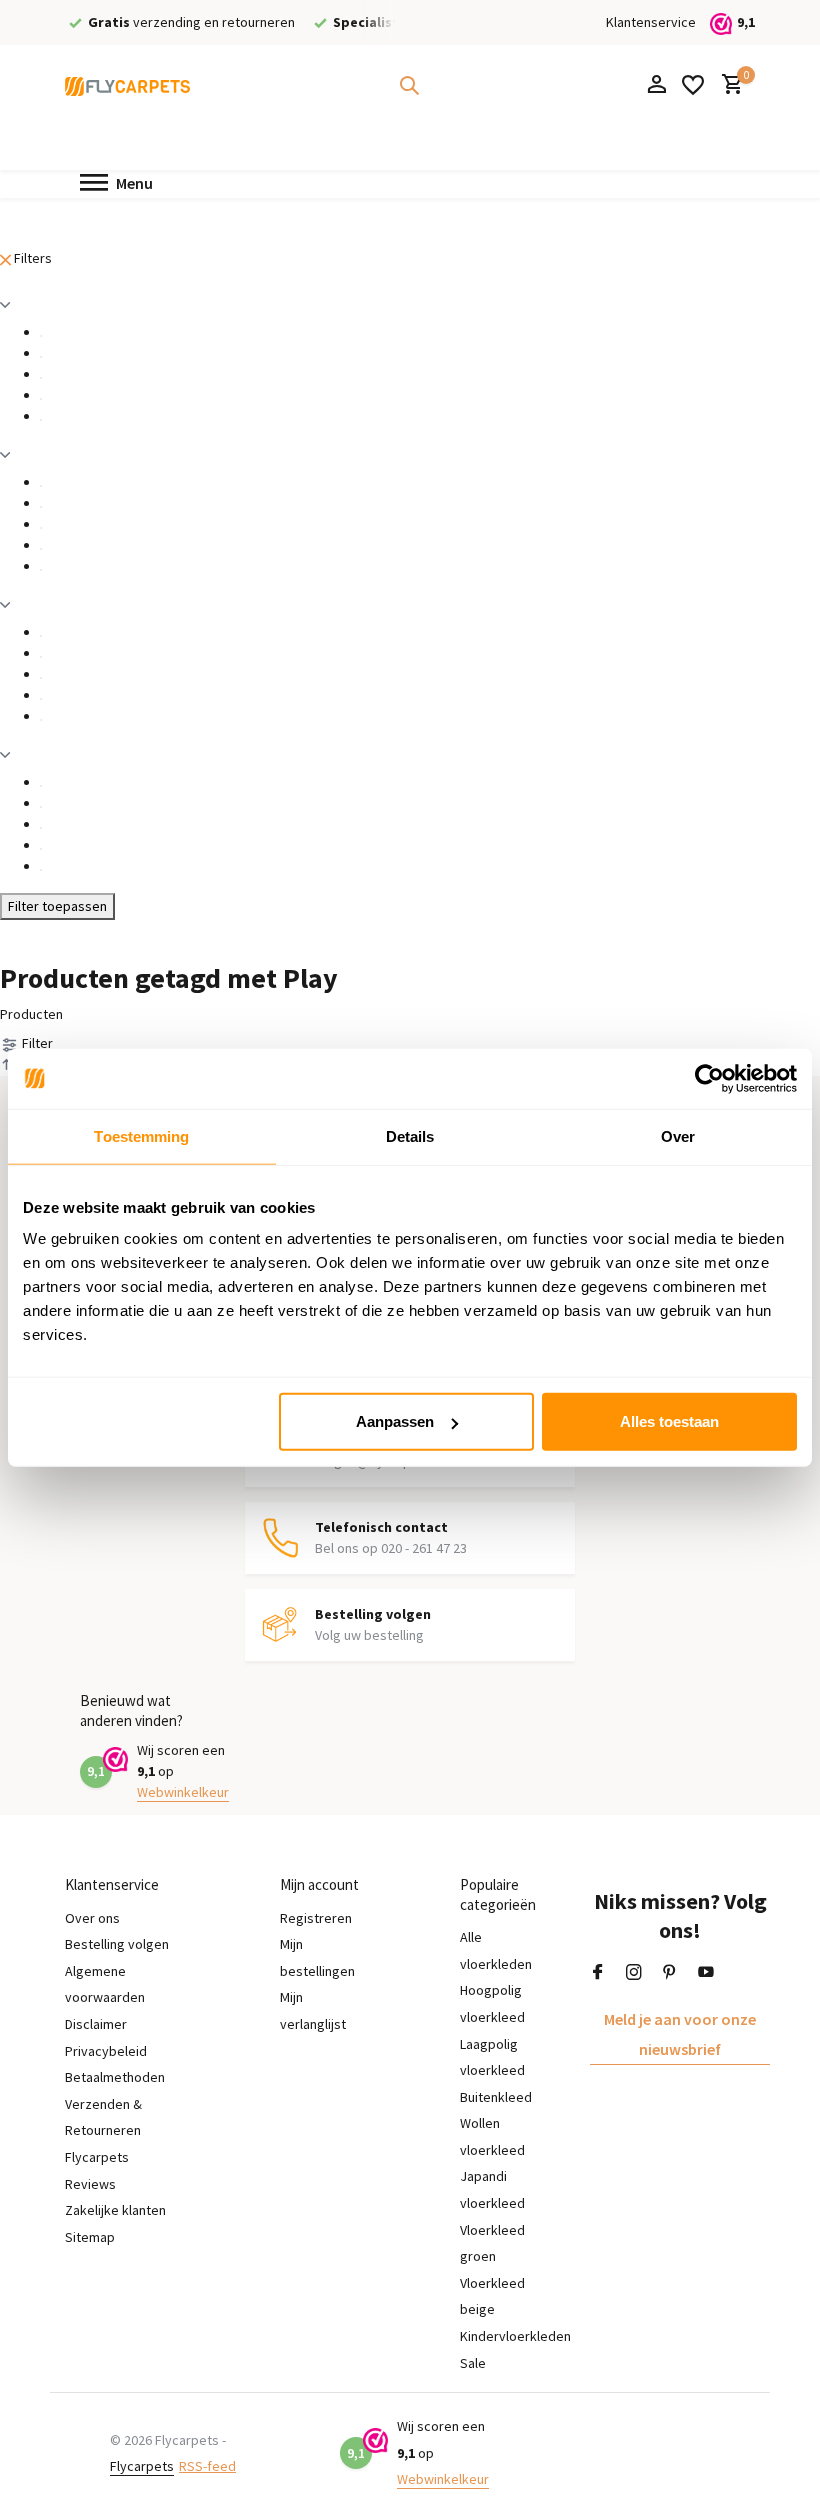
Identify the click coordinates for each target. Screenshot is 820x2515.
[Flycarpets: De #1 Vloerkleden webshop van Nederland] (127, 85)
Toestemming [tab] (141, 1135)
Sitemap (90, 2237)
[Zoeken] (409, 85)
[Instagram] (634, 1973)
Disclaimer (96, 2024)
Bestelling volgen (117, 1944)
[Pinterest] (670, 1973)
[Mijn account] (656, 85)
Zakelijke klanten (115, 2210)
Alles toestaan (669, 1421)
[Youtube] (706, 1973)
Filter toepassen (57, 906)
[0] (727, 85)
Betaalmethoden (115, 2077)
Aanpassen (395, 1421)
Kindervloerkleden (515, 2336)
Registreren (316, 1918)
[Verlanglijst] (693, 85)
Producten (31, 1014)
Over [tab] (678, 1135)
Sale (473, 2363)
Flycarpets (142, 2466)
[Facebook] (598, 1973)
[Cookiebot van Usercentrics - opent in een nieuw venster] (709, 1078)
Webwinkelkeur (183, 1792)
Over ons (92, 1918)
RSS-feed (207, 2466)
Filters (31, 258)
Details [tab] (410, 1135)
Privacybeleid (106, 2051)
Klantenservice (651, 22)
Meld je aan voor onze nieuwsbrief (680, 2034)
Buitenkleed (496, 2097)
